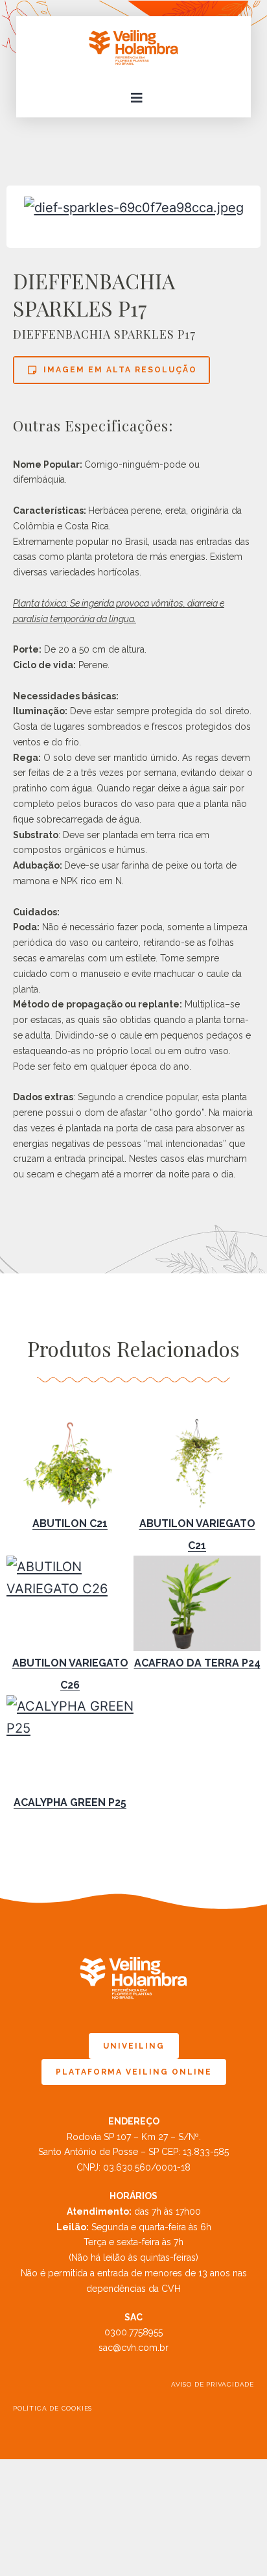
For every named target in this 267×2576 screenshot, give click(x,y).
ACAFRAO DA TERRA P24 (197, 1663)
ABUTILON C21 (70, 1523)
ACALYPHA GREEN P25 (70, 1802)
